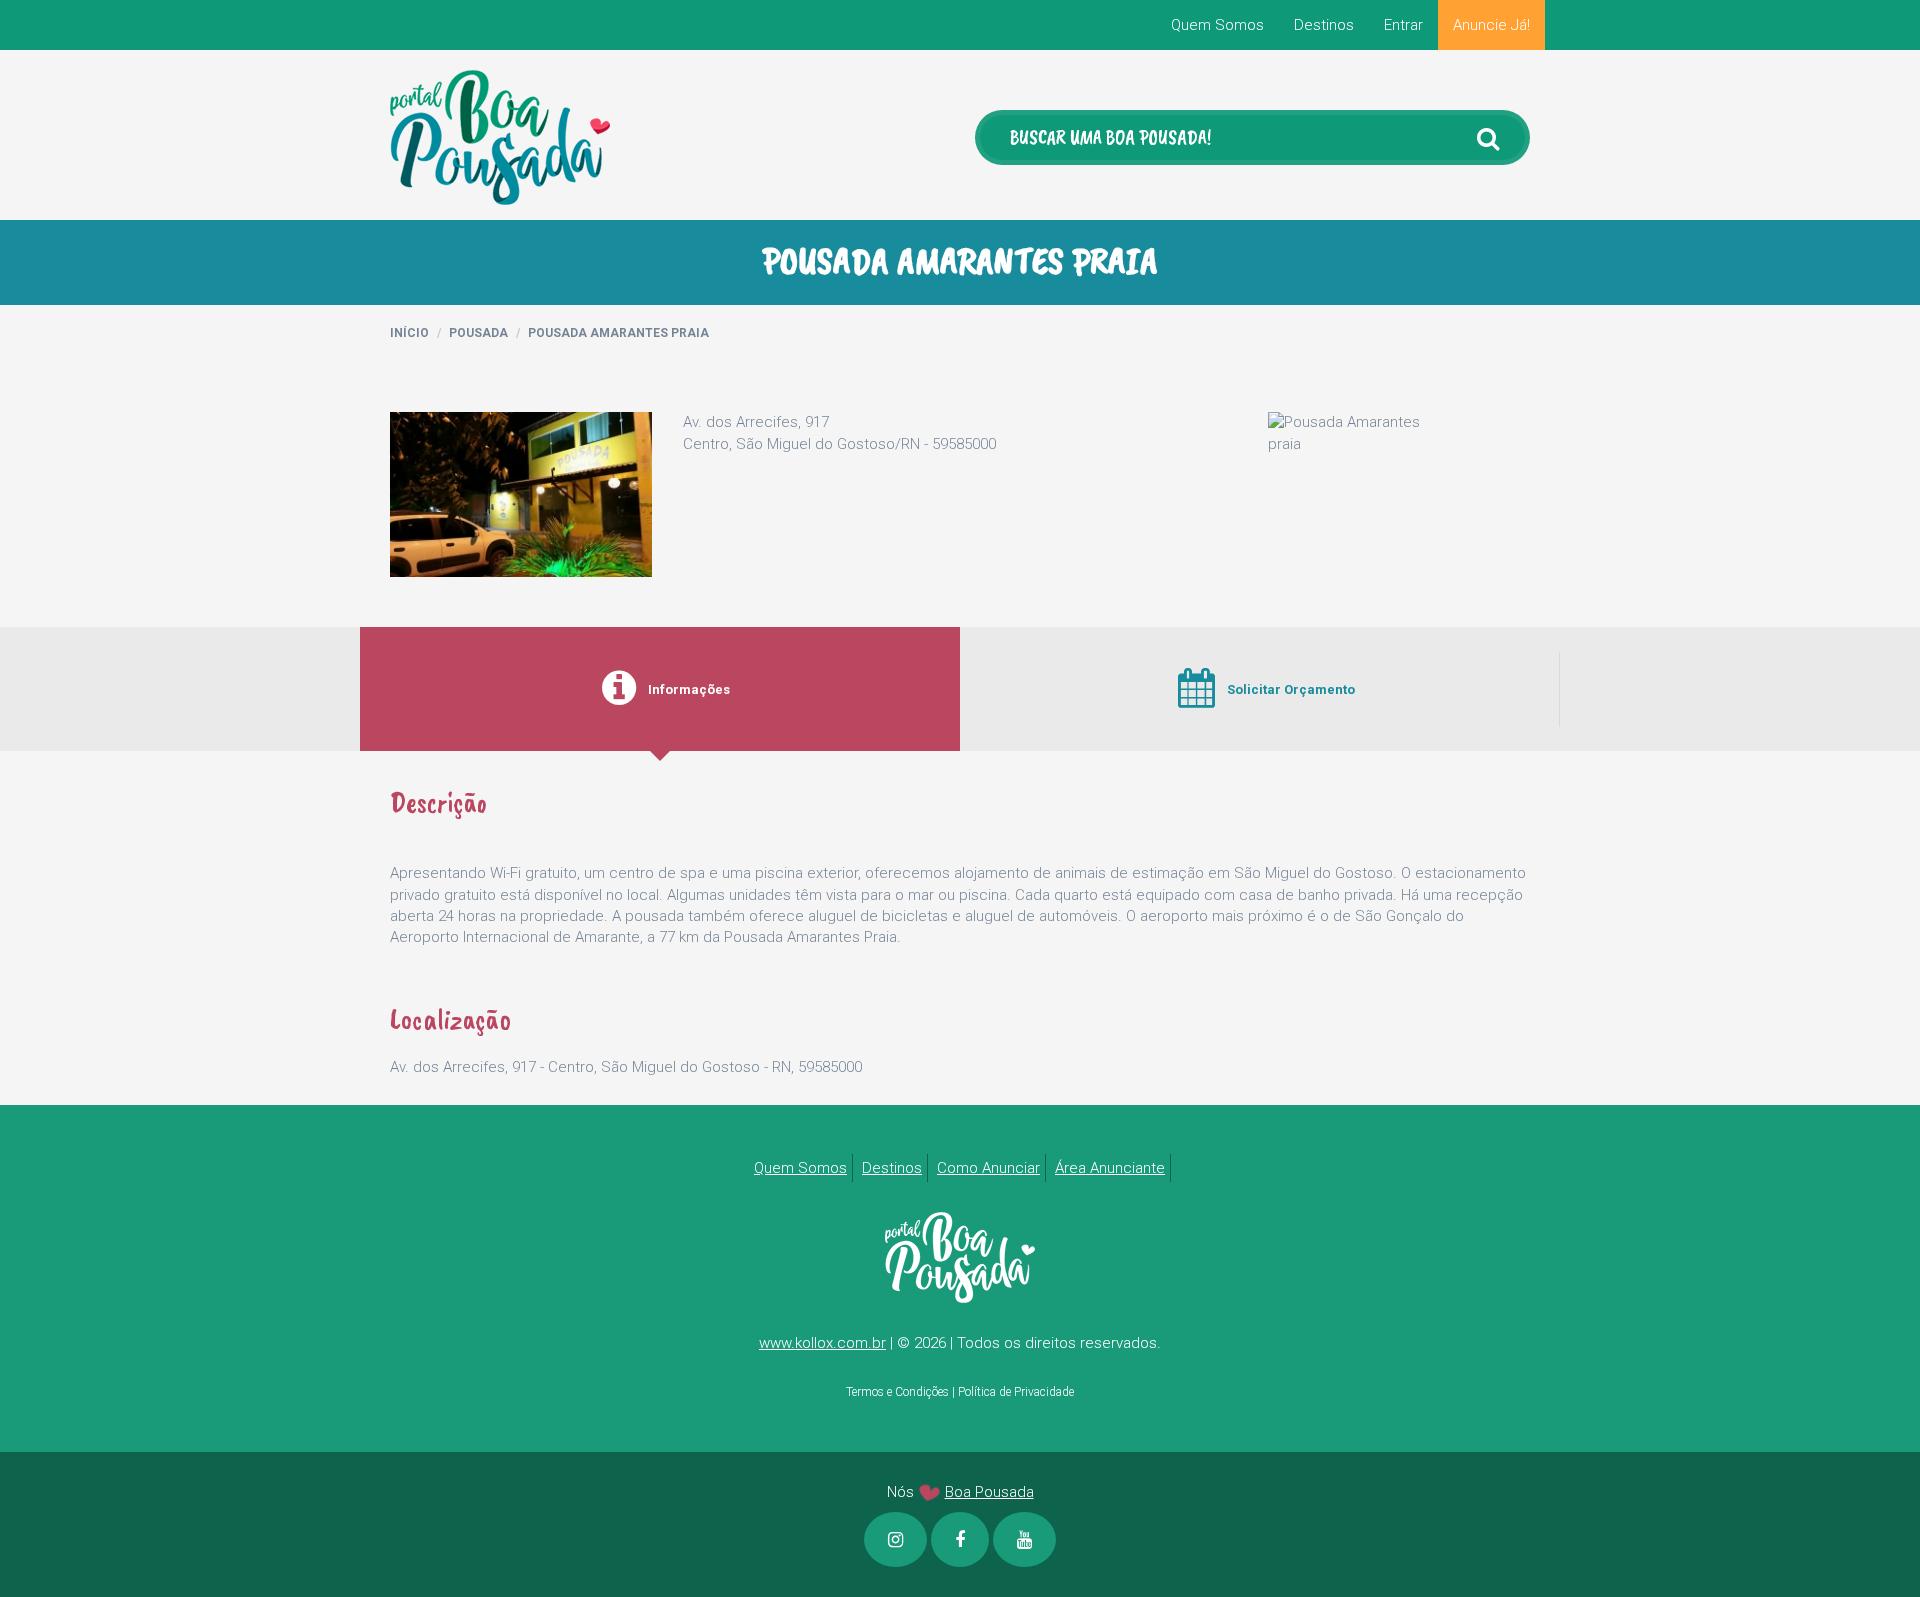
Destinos (1324, 25)
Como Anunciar (988, 1168)
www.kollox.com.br (822, 1343)
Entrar (1403, 25)
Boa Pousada (989, 1492)
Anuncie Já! (1491, 25)
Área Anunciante (1110, 1168)
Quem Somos (1217, 25)
